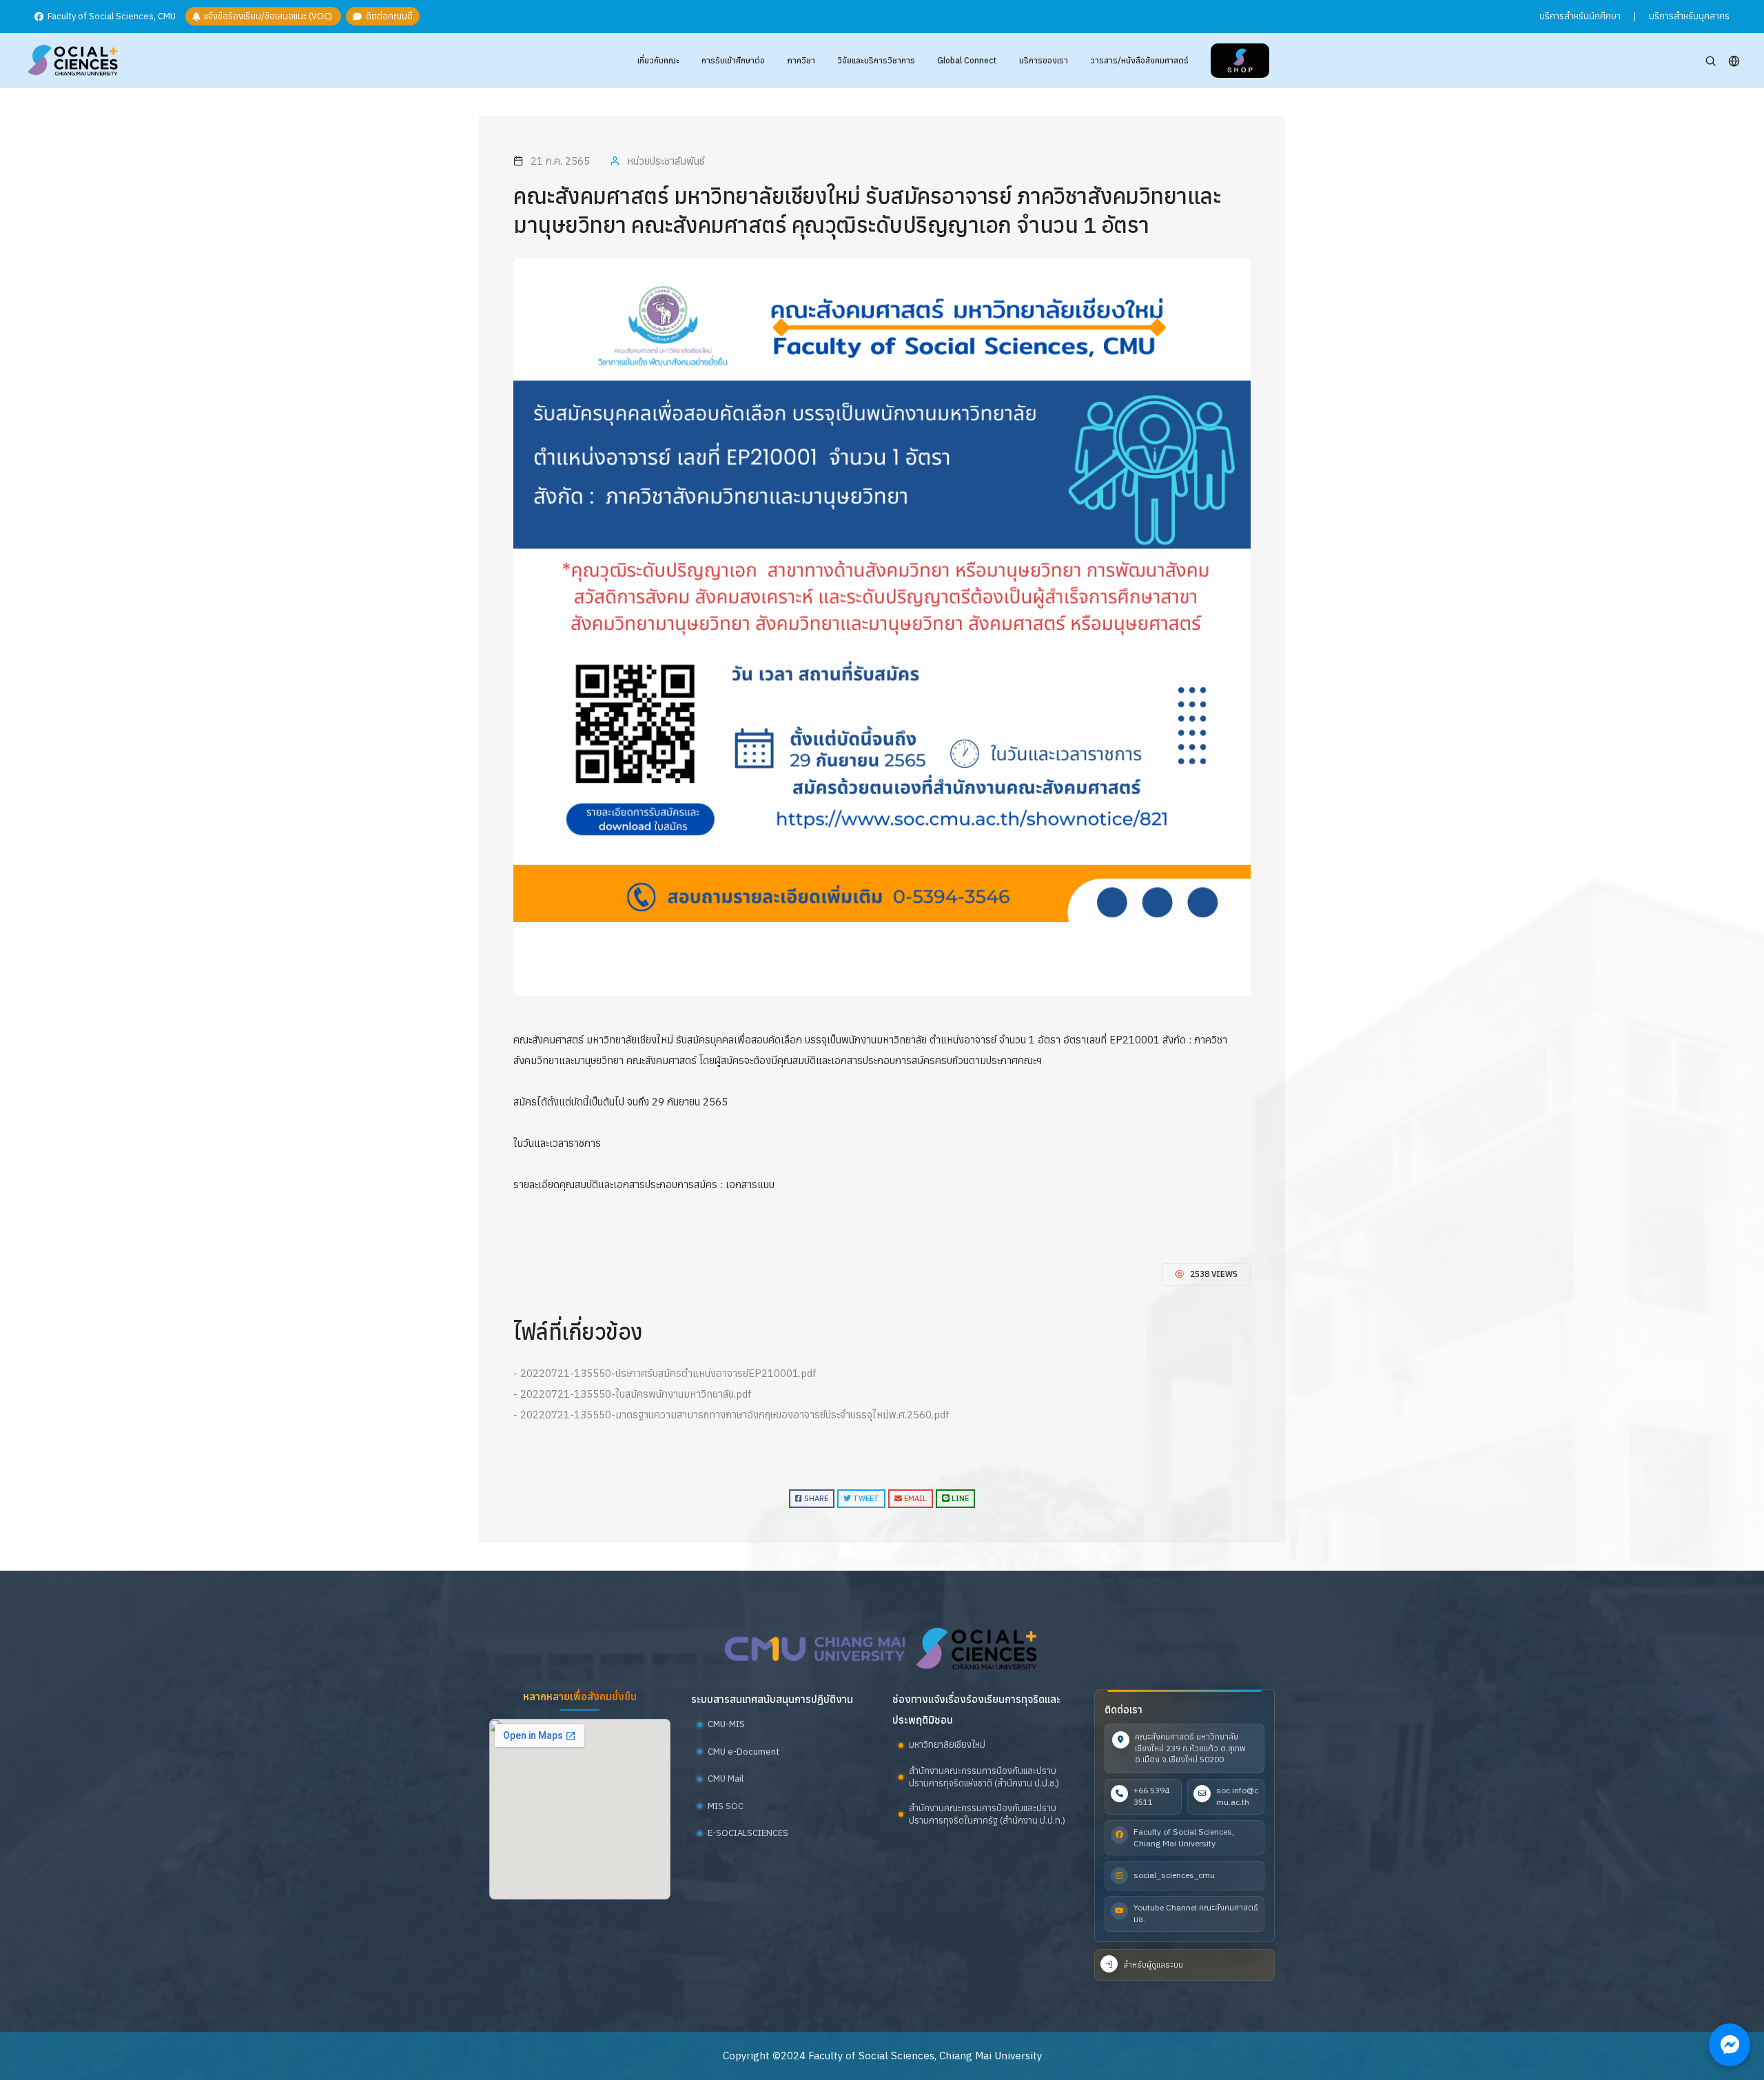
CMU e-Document (743, 1752)
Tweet (865, 1498)
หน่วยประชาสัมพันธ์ (666, 161)
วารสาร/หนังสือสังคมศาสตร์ (1139, 60)
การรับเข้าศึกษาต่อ (733, 60)
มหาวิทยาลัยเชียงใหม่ (947, 1745)
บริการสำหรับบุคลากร (1689, 16)
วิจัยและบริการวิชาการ (876, 60)
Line (959, 1498)
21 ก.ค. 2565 (560, 161)
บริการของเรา (1044, 60)
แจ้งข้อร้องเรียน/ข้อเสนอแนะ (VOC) (267, 17)
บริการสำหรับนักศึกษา (1580, 16)
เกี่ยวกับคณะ (658, 60)
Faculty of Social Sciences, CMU (111, 17)
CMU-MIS (726, 1724)
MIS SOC (726, 1806)
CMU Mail (726, 1778)
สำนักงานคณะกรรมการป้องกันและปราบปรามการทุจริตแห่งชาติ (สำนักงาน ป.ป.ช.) (984, 1777)
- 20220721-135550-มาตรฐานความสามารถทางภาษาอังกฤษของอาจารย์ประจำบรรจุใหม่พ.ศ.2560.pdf (731, 1415)
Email (914, 1498)
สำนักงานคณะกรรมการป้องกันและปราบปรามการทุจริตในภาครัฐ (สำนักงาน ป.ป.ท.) (987, 1814)
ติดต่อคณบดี (387, 17)
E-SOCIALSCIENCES (748, 1833)
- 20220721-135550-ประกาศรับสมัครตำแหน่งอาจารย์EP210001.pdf (665, 1373)
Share (815, 1498)
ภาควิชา (801, 60)
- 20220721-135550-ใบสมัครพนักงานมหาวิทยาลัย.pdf (633, 1394)
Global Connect (967, 60)
